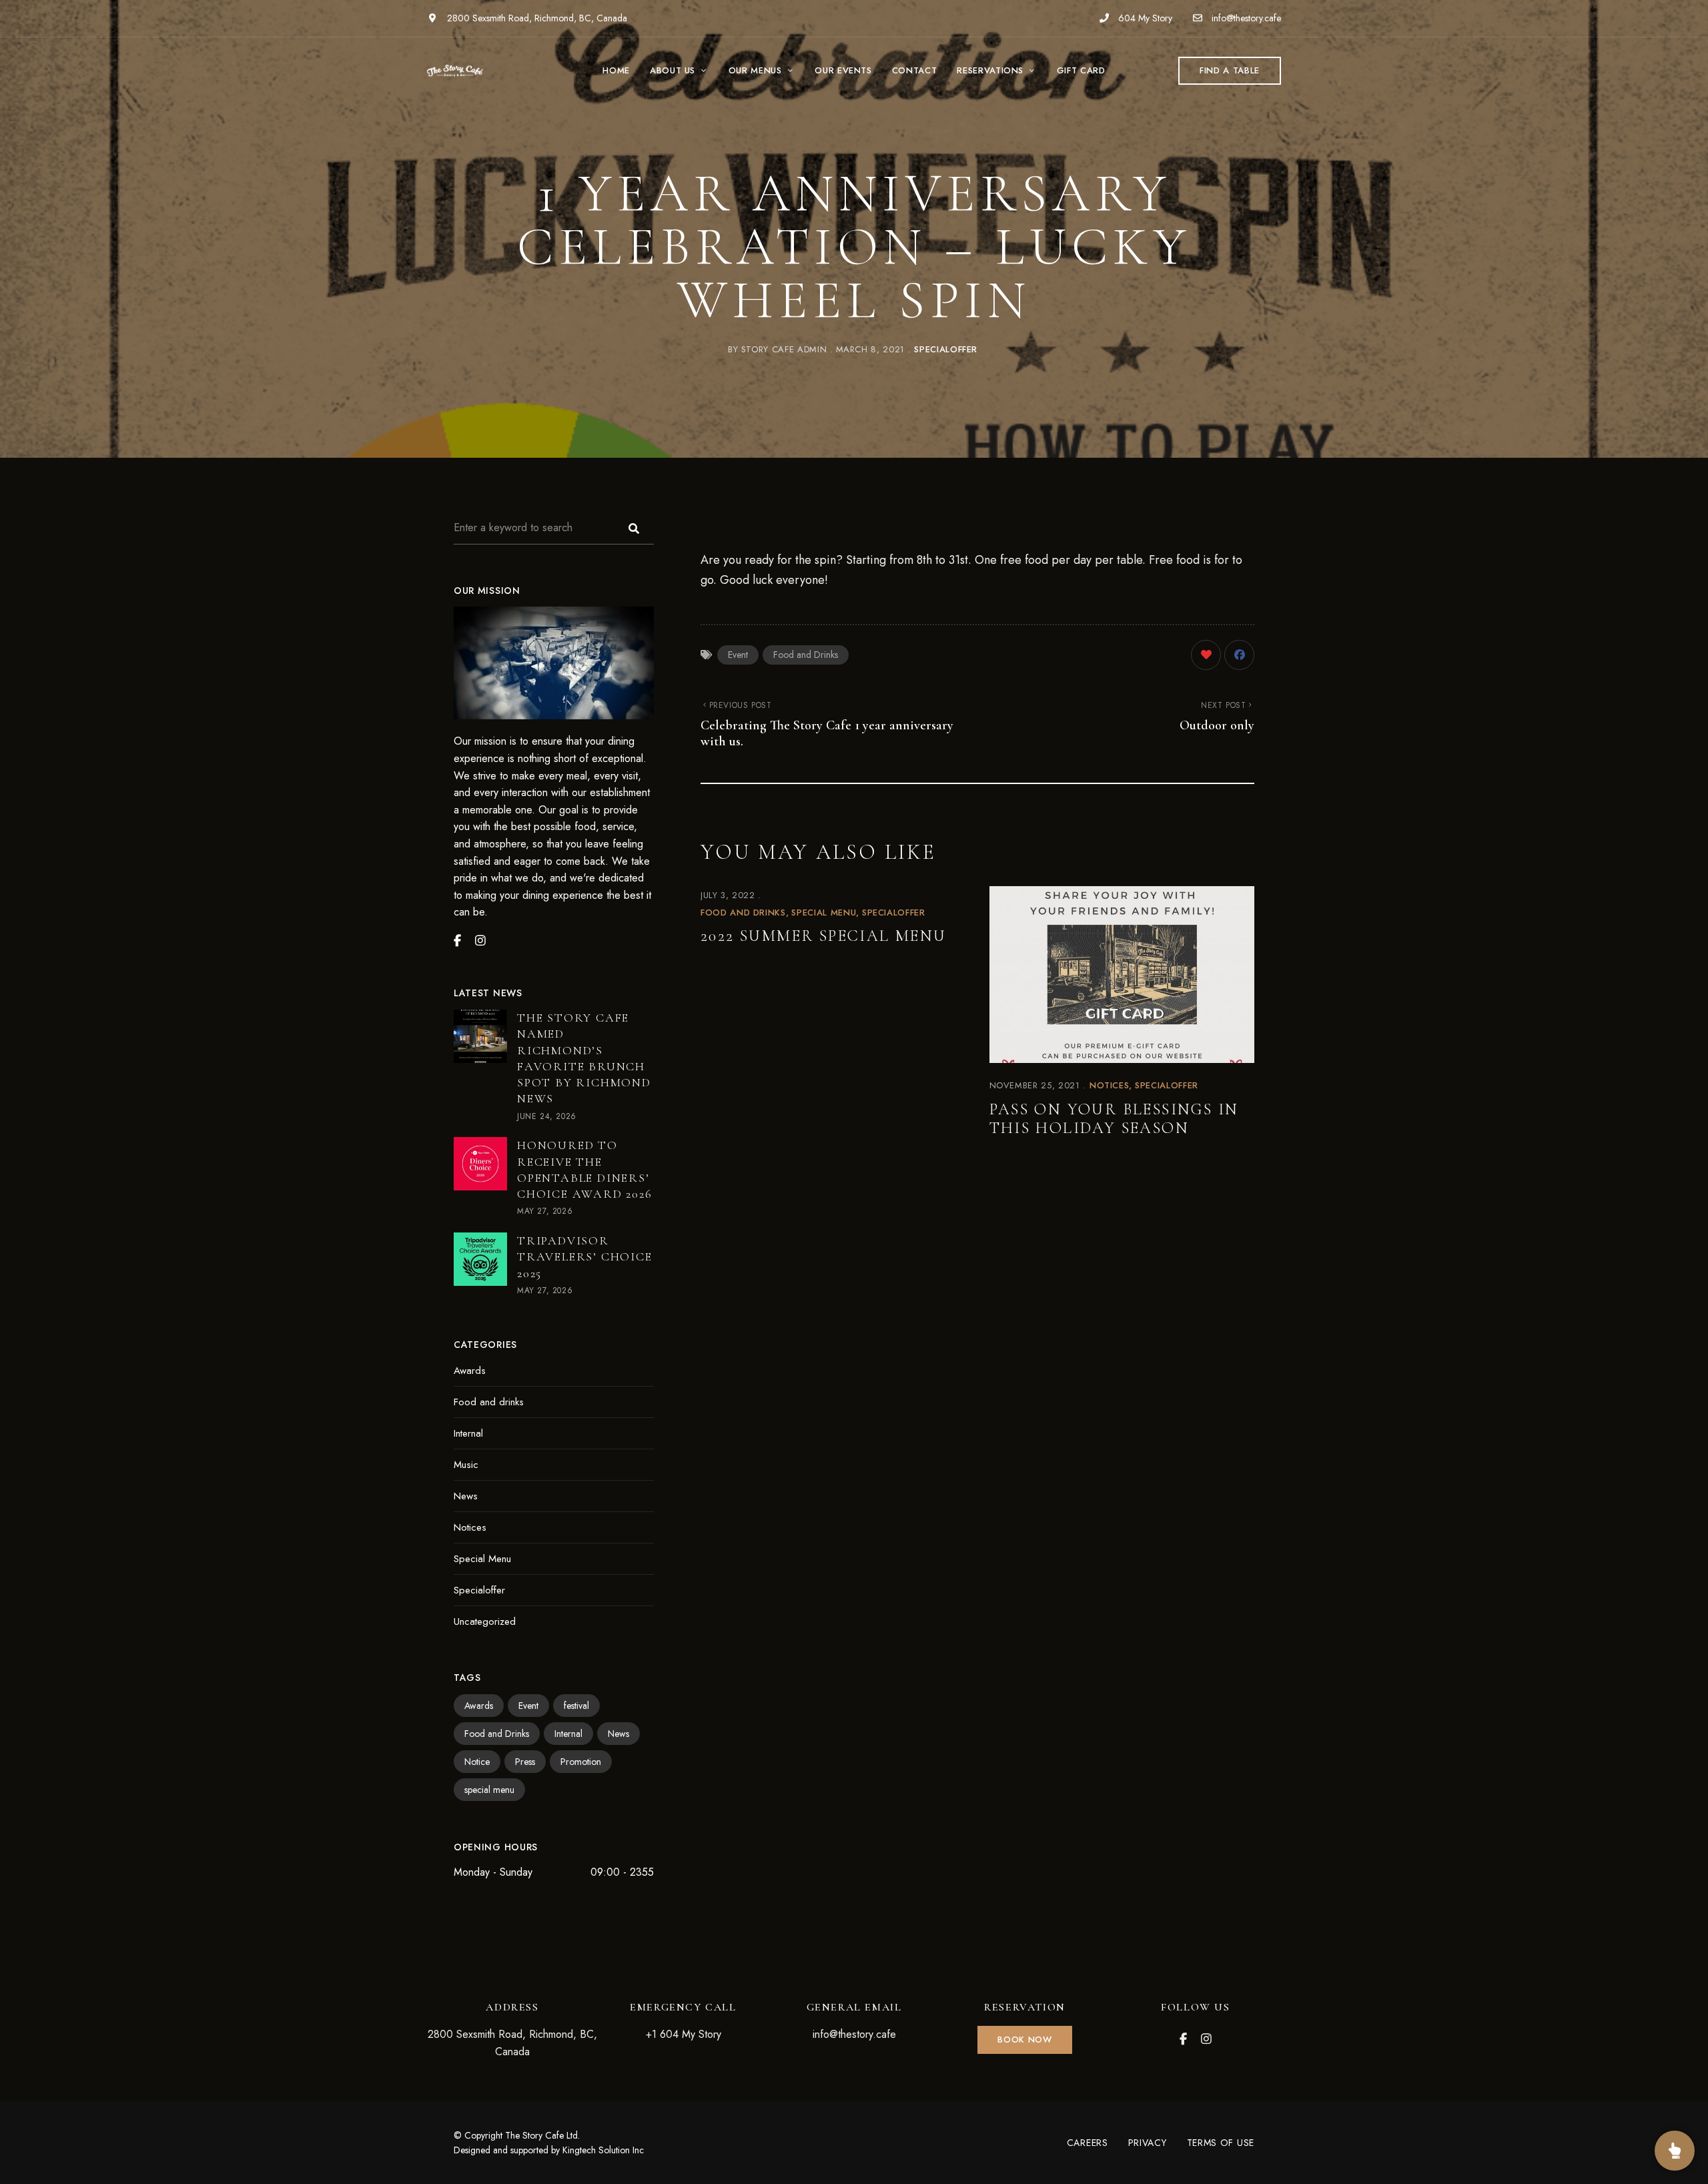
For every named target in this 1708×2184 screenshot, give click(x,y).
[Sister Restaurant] (1675, 2151)
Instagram (1206, 2039)
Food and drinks (743, 913)
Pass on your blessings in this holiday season (1114, 1119)
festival (576, 1706)
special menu (489, 1790)
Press (525, 1762)
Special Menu (824, 913)
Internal (468, 1433)
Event (738, 655)
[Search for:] (554, 527)
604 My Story (1144, 18)
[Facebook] (1239, 655)
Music (466, 1465)
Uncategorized (485, 1621)
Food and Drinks (806, 655)
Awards (470, 1371)
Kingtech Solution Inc (603, 2150)
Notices (1110, 1085)
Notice (477, 1762)
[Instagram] (480, 940)
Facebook (1183, 2039)
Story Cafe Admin (784, 349)
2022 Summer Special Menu (824, 936)
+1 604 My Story (684, 2034)
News (466, 1496)
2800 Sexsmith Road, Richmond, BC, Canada (536, 18)
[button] (1230, 71)
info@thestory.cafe (1245, 18)
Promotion (581, 1762)
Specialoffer (946, 349)
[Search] (634, 528)
